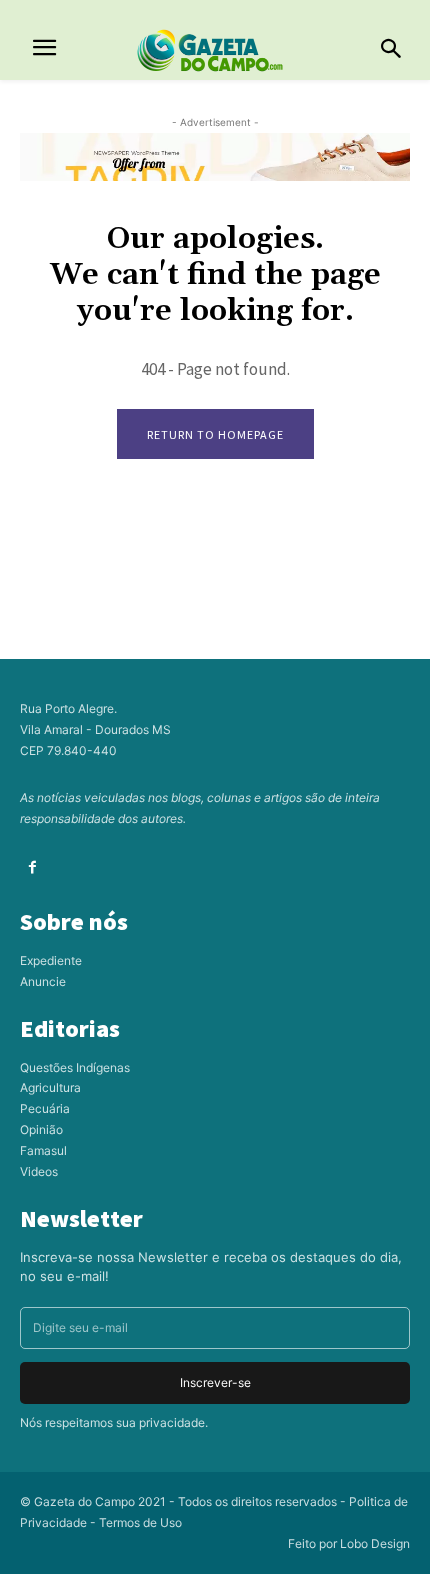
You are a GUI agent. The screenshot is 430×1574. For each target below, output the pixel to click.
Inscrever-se (215, 1382)
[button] (391, 50)
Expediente (51, 960)
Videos (39, 1171)
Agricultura (50, 1087)
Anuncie (43, 981)
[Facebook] (32, 867)
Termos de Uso (140, 1522)
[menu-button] (44, 50)
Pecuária (45, 1108)
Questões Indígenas (75, 1067)
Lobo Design (375, 1543)
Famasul (43, 1150)
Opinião (41, 1129)
